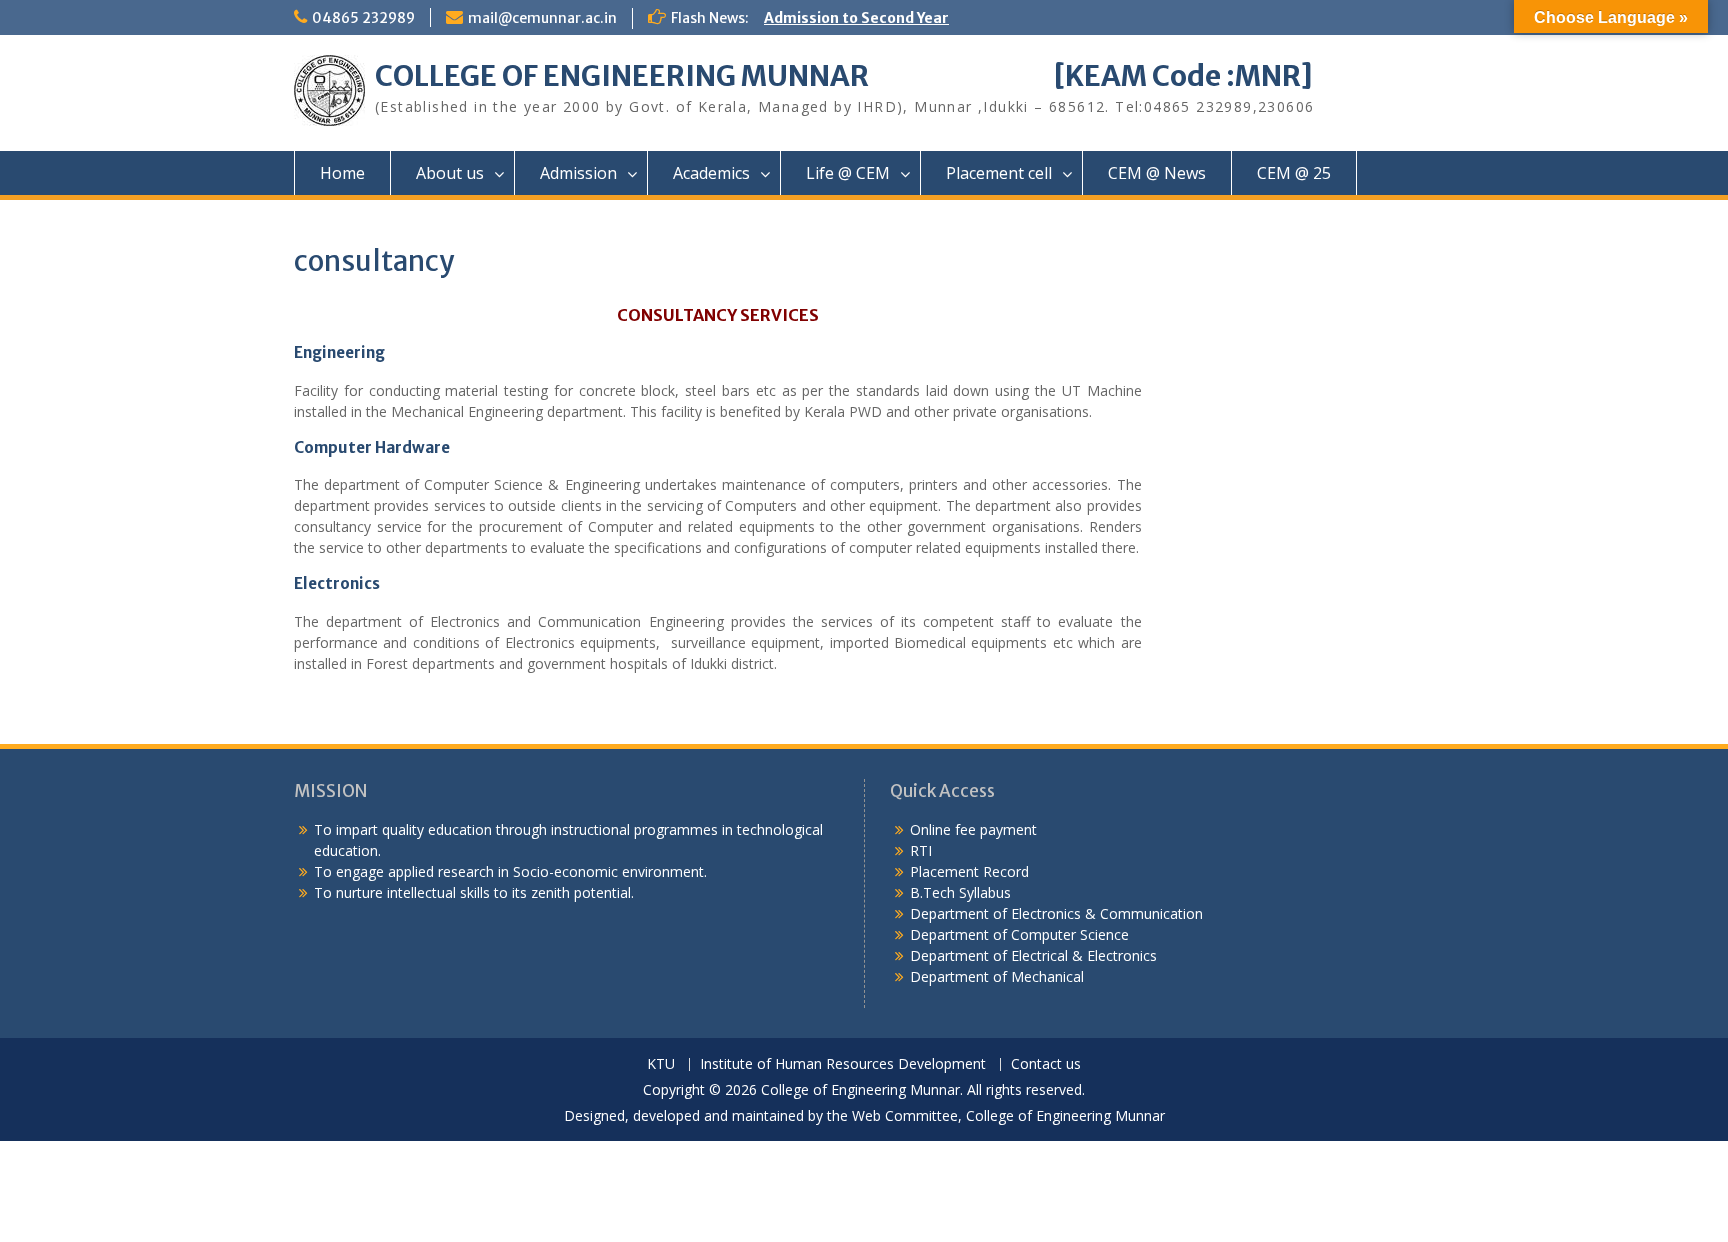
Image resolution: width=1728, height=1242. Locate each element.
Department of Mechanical (997, 976)
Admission (578, 173)
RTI (921, 850)
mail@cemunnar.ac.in (542, 18)
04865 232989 (363, 18)
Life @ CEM (848, 173)
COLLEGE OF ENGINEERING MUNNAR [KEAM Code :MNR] (844, 76)
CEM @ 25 (1294, 173)
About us (450, 173)
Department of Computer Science (1019, 934)
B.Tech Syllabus (960, 892)
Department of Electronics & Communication (1058, 913)
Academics (711, 173)
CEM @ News (1157, 173)
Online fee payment (973, 829)
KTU (661, 1064)
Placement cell (999, 173)
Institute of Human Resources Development (843, 1064)
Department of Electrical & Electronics (1033, 955)
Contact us (1046, 1064)
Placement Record (969, 871)
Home (342, 173)
